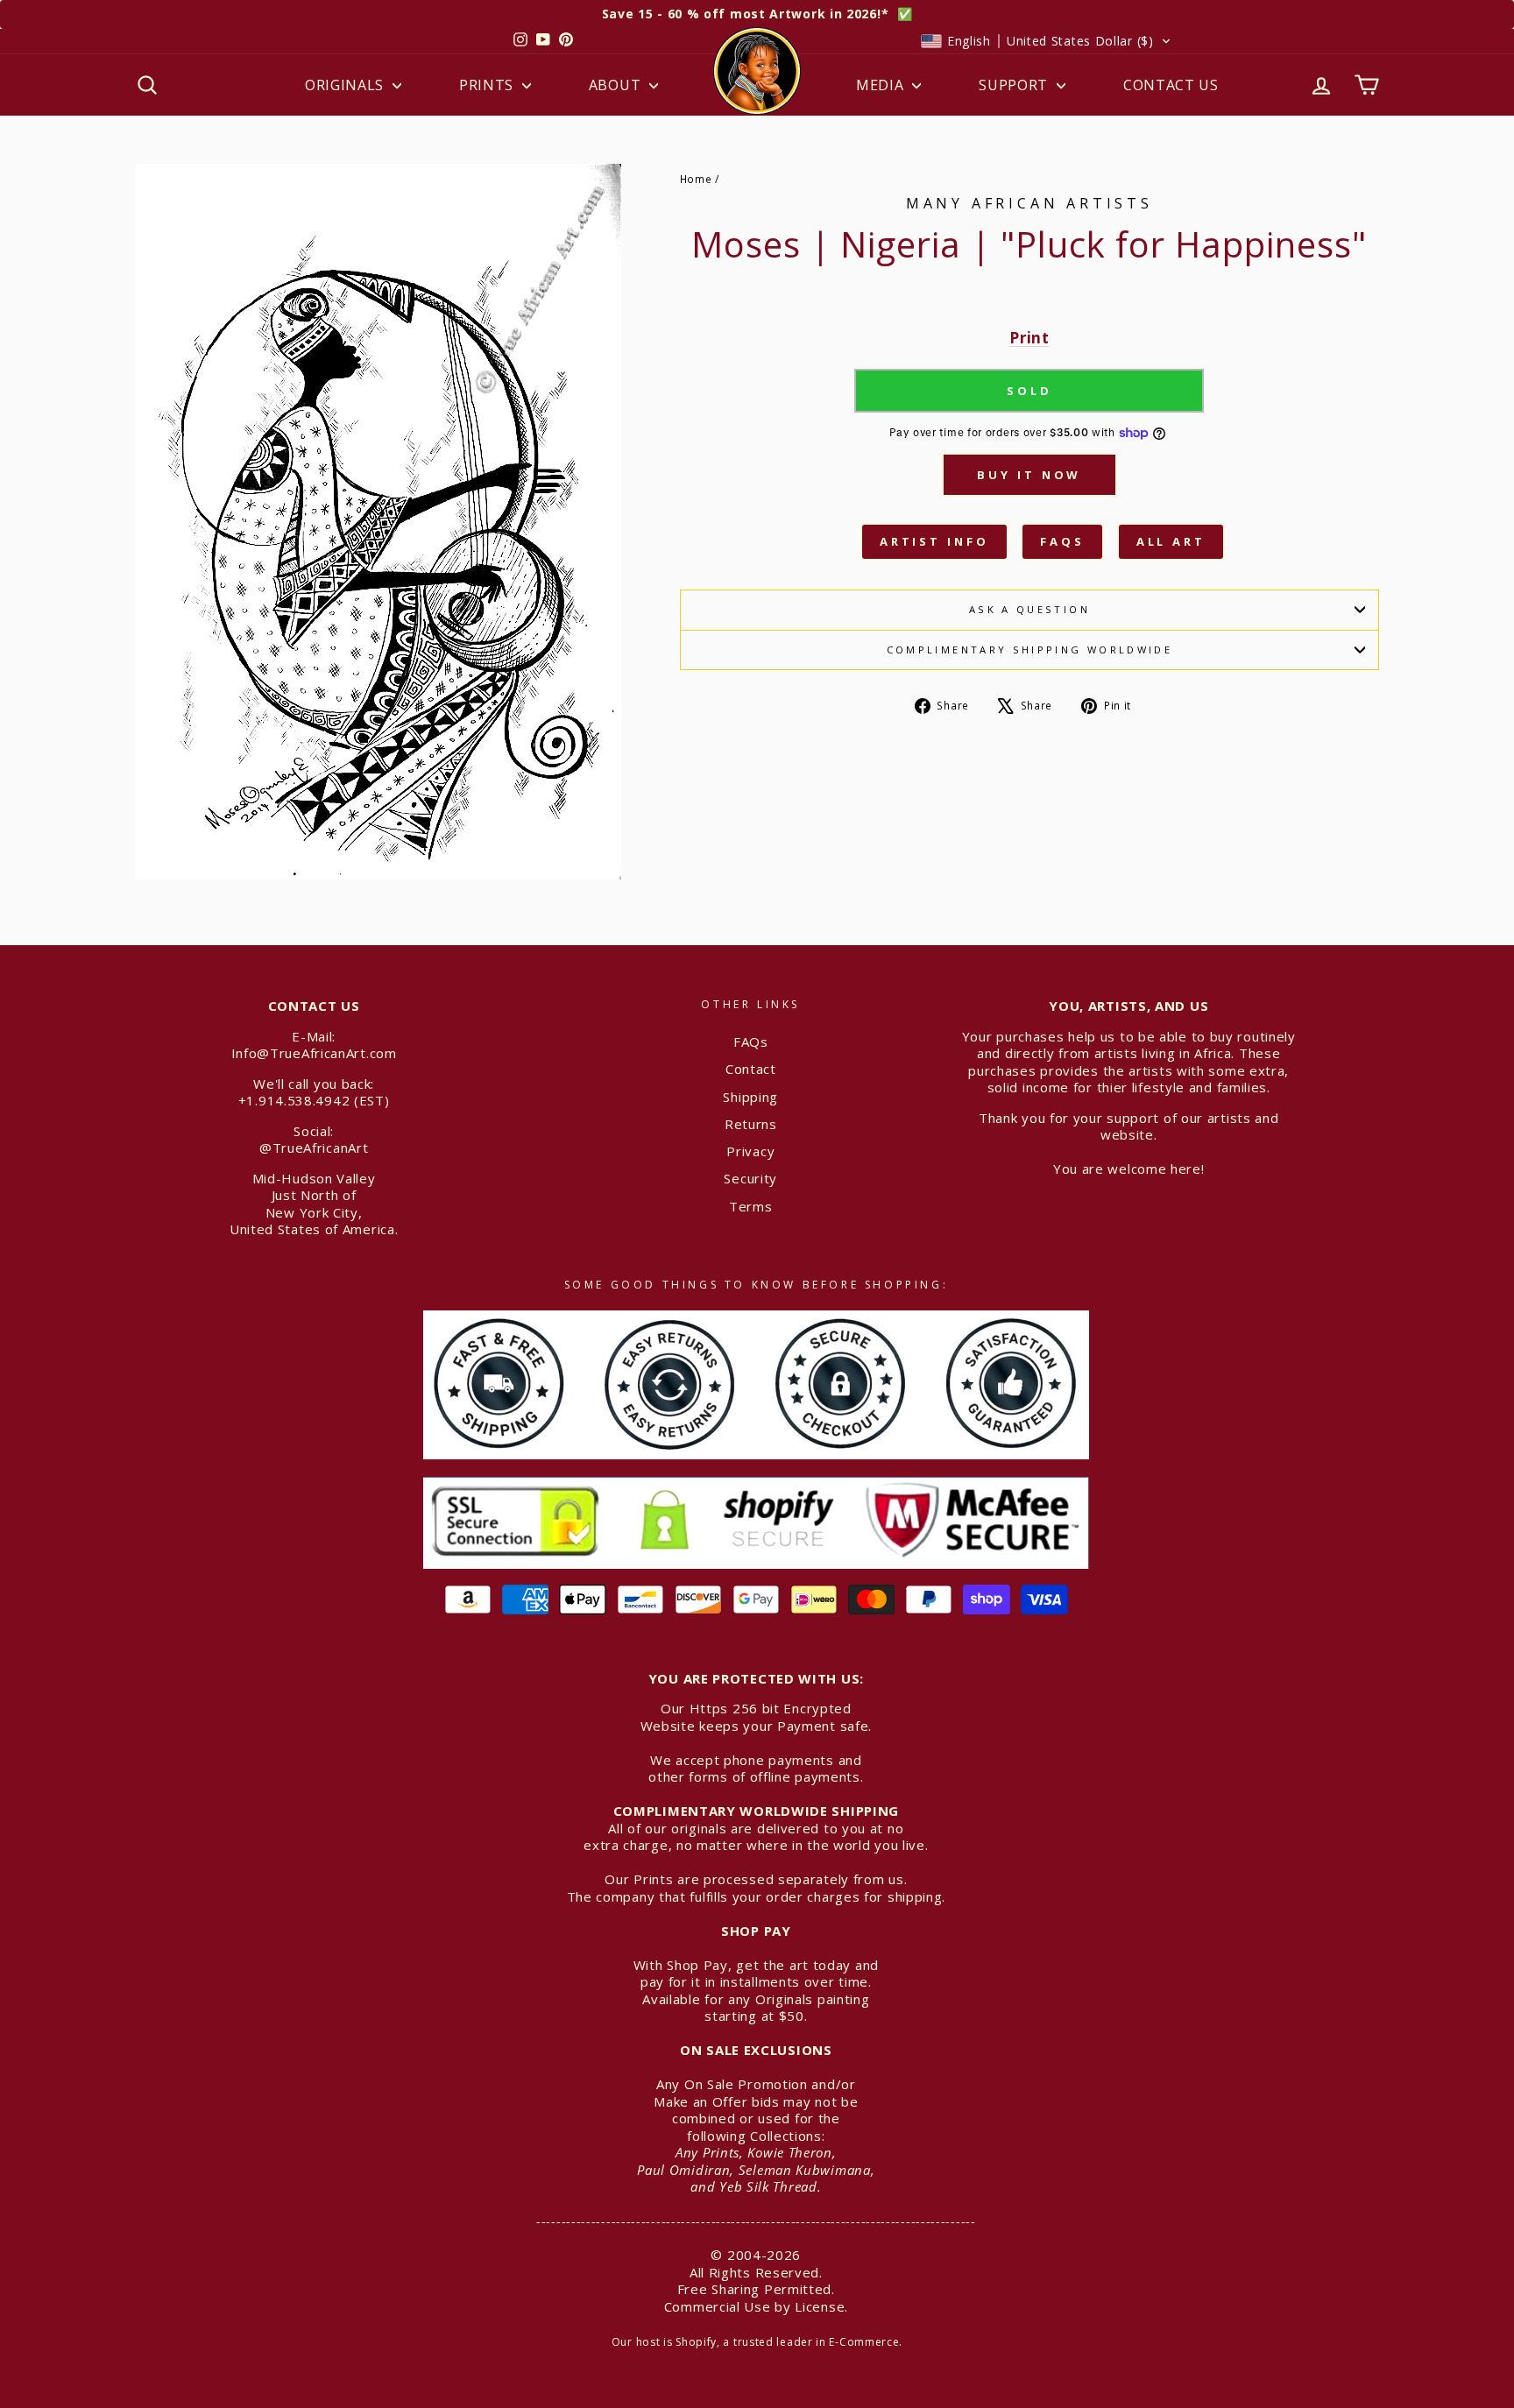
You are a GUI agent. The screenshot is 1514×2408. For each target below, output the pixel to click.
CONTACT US (1171, 85)
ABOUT (617, 85)
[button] (1046, 41)
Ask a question (1029, 609)
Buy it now (1029, 475)
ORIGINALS (347, 85)
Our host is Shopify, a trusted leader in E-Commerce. (757, 2342)
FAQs (1062, 541)
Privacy (750, 1151)
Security (750, 1178)
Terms (751, 1206)
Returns (751, 1124)
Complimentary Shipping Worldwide (1030, 650)
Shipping (750, 1097)
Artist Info (934, 541)
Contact (751, 1069)
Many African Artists (1029, 203)
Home (696, 179)
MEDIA (882, 85)
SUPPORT (1015, 85)
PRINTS (488, 85)
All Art (1171, 541)
